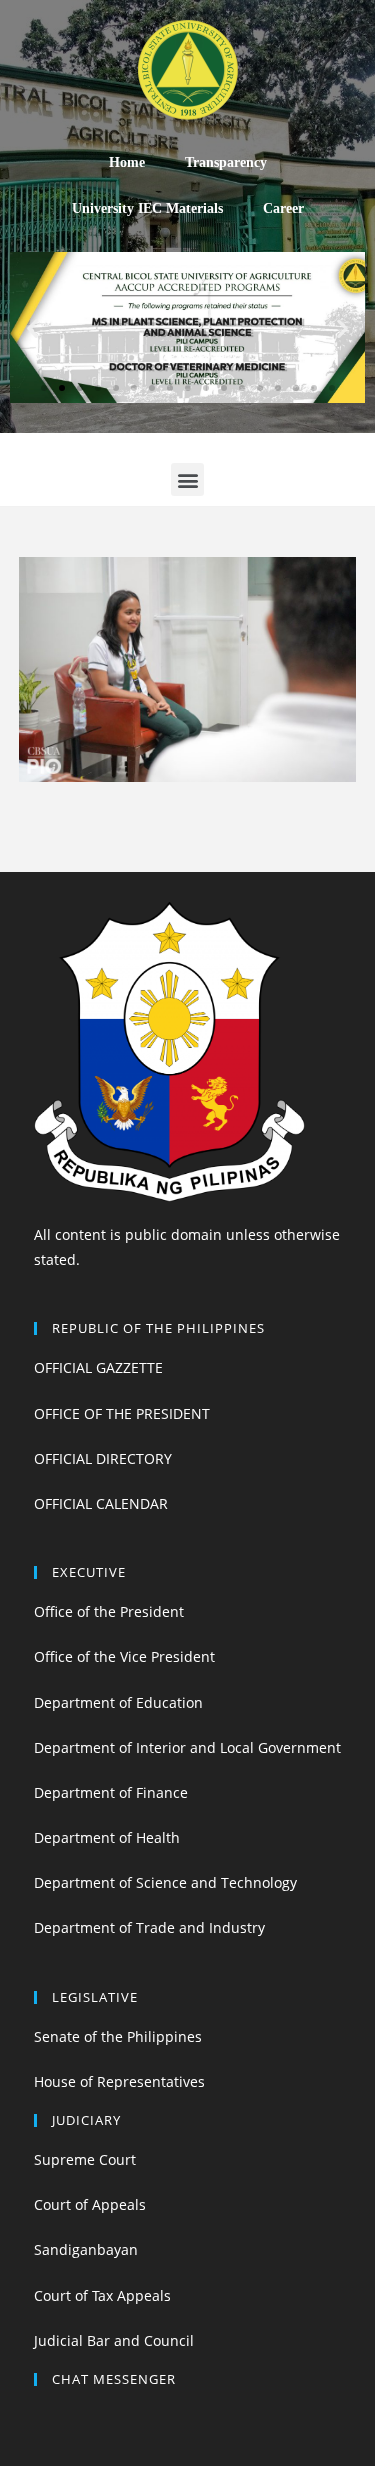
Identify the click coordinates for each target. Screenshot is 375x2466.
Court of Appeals (90, 2204)
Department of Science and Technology (165, 1882)
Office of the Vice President (124, 1656)
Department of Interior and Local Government (187, 1747)
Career (283, 208)
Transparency (226, 162)
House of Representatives (119, 2081)
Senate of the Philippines (118, 2036)
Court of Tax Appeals (102, 2295)
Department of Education (118, 1702)
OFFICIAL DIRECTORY (103, 1458)
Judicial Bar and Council (114, 2340)
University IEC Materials (147, 208)
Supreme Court (85, 2159)
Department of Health (107, 1837)
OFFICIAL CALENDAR (101, 1503)
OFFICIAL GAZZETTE (98, 1367)
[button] (44, 388)
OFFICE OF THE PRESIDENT (122, 1413)
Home (127, 162)
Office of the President (109, 1611)
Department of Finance (111, 1792)
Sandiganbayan (86, 2249)
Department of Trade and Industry (149, 1927)
